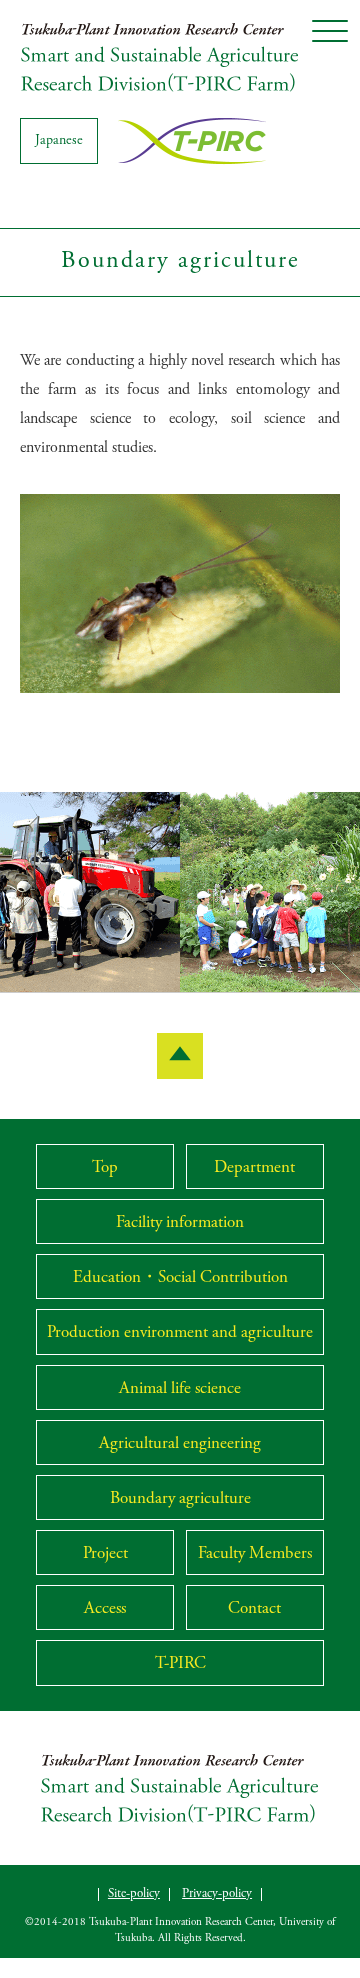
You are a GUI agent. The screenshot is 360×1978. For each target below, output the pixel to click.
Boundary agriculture (180, 1499)
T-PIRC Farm (160, 57)
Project (105, 1554)
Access (105, 1609)
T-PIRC (180, 1664)
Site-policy (134, 1894)
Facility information (180, 1223)
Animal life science (180, 1389)
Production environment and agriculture (180, 1333)
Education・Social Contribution (180, 1278)
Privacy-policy (217, 1894)
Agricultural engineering (180, 1444)
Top (105, 1168)
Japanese (59, 141)
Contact (254, 1609)
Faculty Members (255, 1554)
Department (254, 1168)
